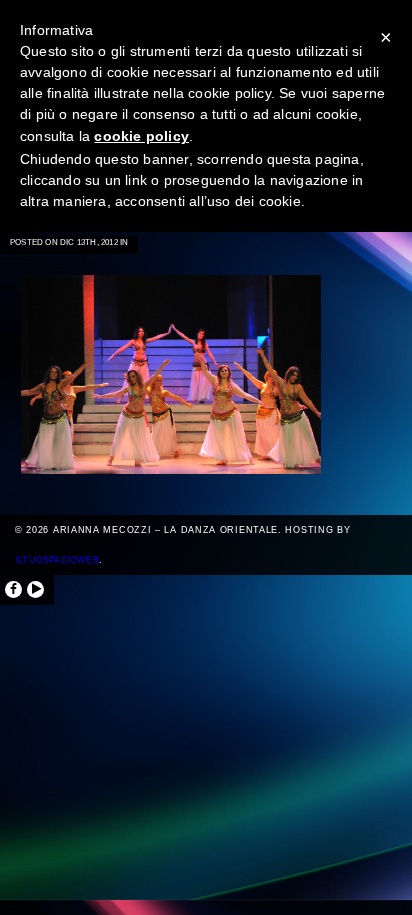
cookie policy (141, 136)
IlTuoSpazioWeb (57, 560)
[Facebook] (13, 589)
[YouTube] (35, 589)
